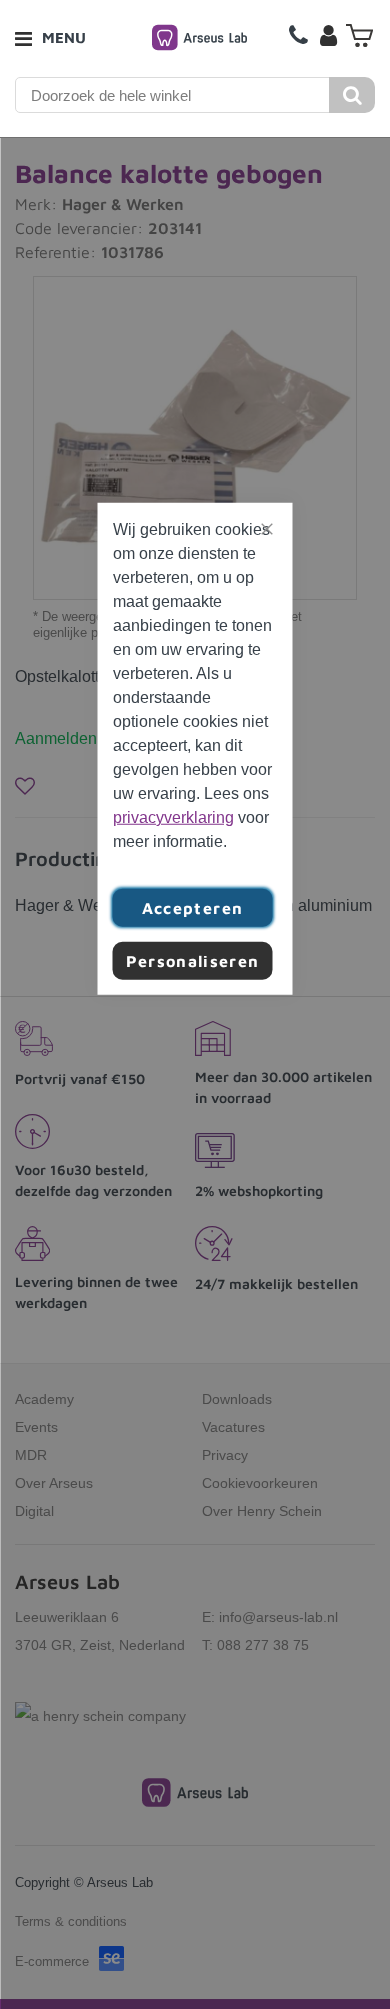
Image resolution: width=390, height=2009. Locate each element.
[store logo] (199, 37)
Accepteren (193, 907)
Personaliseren (193, 960)
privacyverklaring (173, 816)
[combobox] (173, 95)
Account (328, 35)
